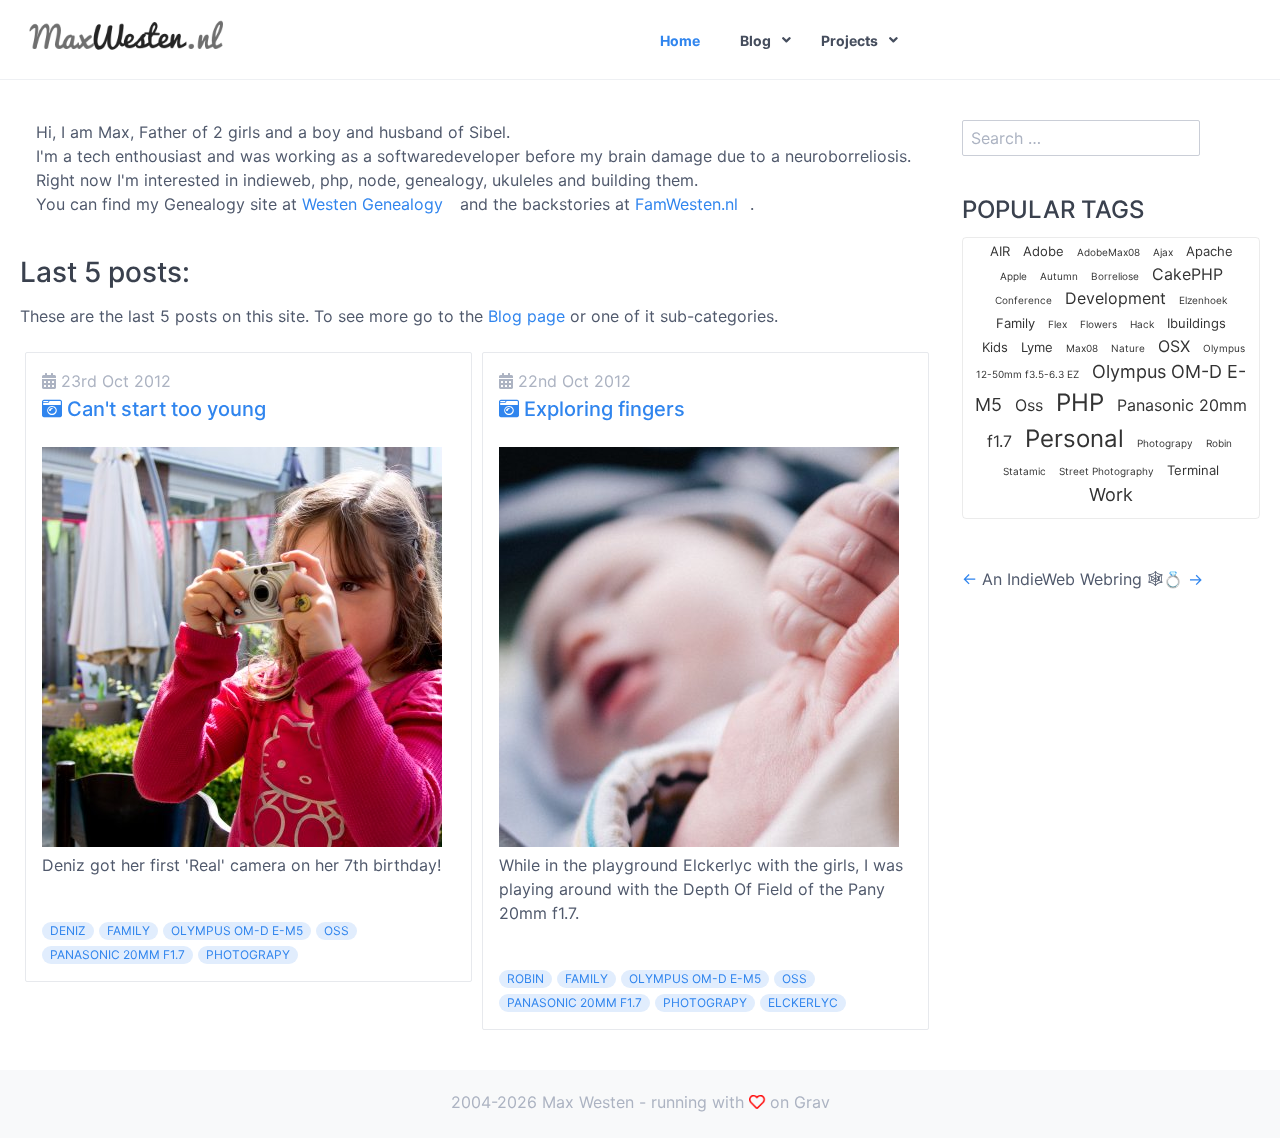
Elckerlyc (803, 1002)
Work (1111, 494)
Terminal (1193, 470)
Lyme (1037, 347)
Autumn (1059, 276)
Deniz (68, 930)
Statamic (1024, 471)
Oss (336, 930)
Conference (1023, 300)
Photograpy (248, 954)
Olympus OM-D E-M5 (237, 930)
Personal (1074, 438)
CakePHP (1187, 274)
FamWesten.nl (686, 204)
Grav (812, 1102)
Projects (849, 40)
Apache (1209, 251)
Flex (1057, 324)
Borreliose (1115, 276)
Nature (1128, 348)
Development (1115, 298)
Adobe (1043, 251)
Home (680, 40)
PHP (1080, 402)
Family (128, 930)
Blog (755, 40)
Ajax (1163, 252)
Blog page (526, 316)
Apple (1013, 276)
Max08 (1082, 348)
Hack (1142, 324)
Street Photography (1106, 471)
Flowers (1098, 324)
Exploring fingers (602, 409)
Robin (525, 978)
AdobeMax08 (1108, 252)
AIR (1000, 251)
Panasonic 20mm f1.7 (117, 954)
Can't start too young (164, 409)
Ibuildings (1196, 323)
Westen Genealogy (372, 204)
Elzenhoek (1203, 300)
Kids (995, 347)
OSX (1174, 346)
